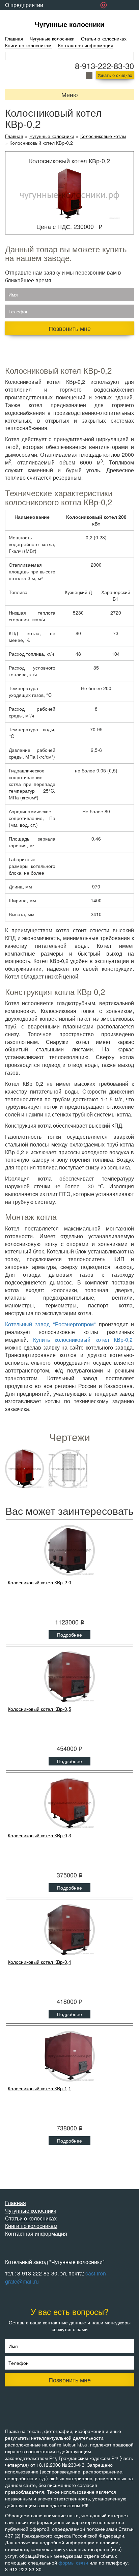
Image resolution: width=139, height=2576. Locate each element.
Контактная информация (86, 45)
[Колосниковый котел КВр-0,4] (69, 1930)
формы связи (73, 2563)
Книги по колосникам (28, 45)
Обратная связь (25, 15)
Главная (14, 38)
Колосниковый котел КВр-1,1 (39, 2088)
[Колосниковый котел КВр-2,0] (69, 1550)
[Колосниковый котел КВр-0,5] (69, 1677)
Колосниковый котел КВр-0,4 (39, 1962)
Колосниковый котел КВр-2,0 (39, 1582)
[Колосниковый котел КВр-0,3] (69, 1803)
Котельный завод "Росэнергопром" (50, 1324)
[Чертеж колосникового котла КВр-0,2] (68, 1469)
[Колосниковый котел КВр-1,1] (69, 2056)
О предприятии (24, 5)
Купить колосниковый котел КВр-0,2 (83, 1340)
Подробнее (69, 1635)
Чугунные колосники (69, 24)
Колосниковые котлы (103, 136)
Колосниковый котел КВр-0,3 (39, 1835)
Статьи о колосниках (104, 38)
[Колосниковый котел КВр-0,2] (24, 1469)
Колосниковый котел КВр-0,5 (39, 1709)
